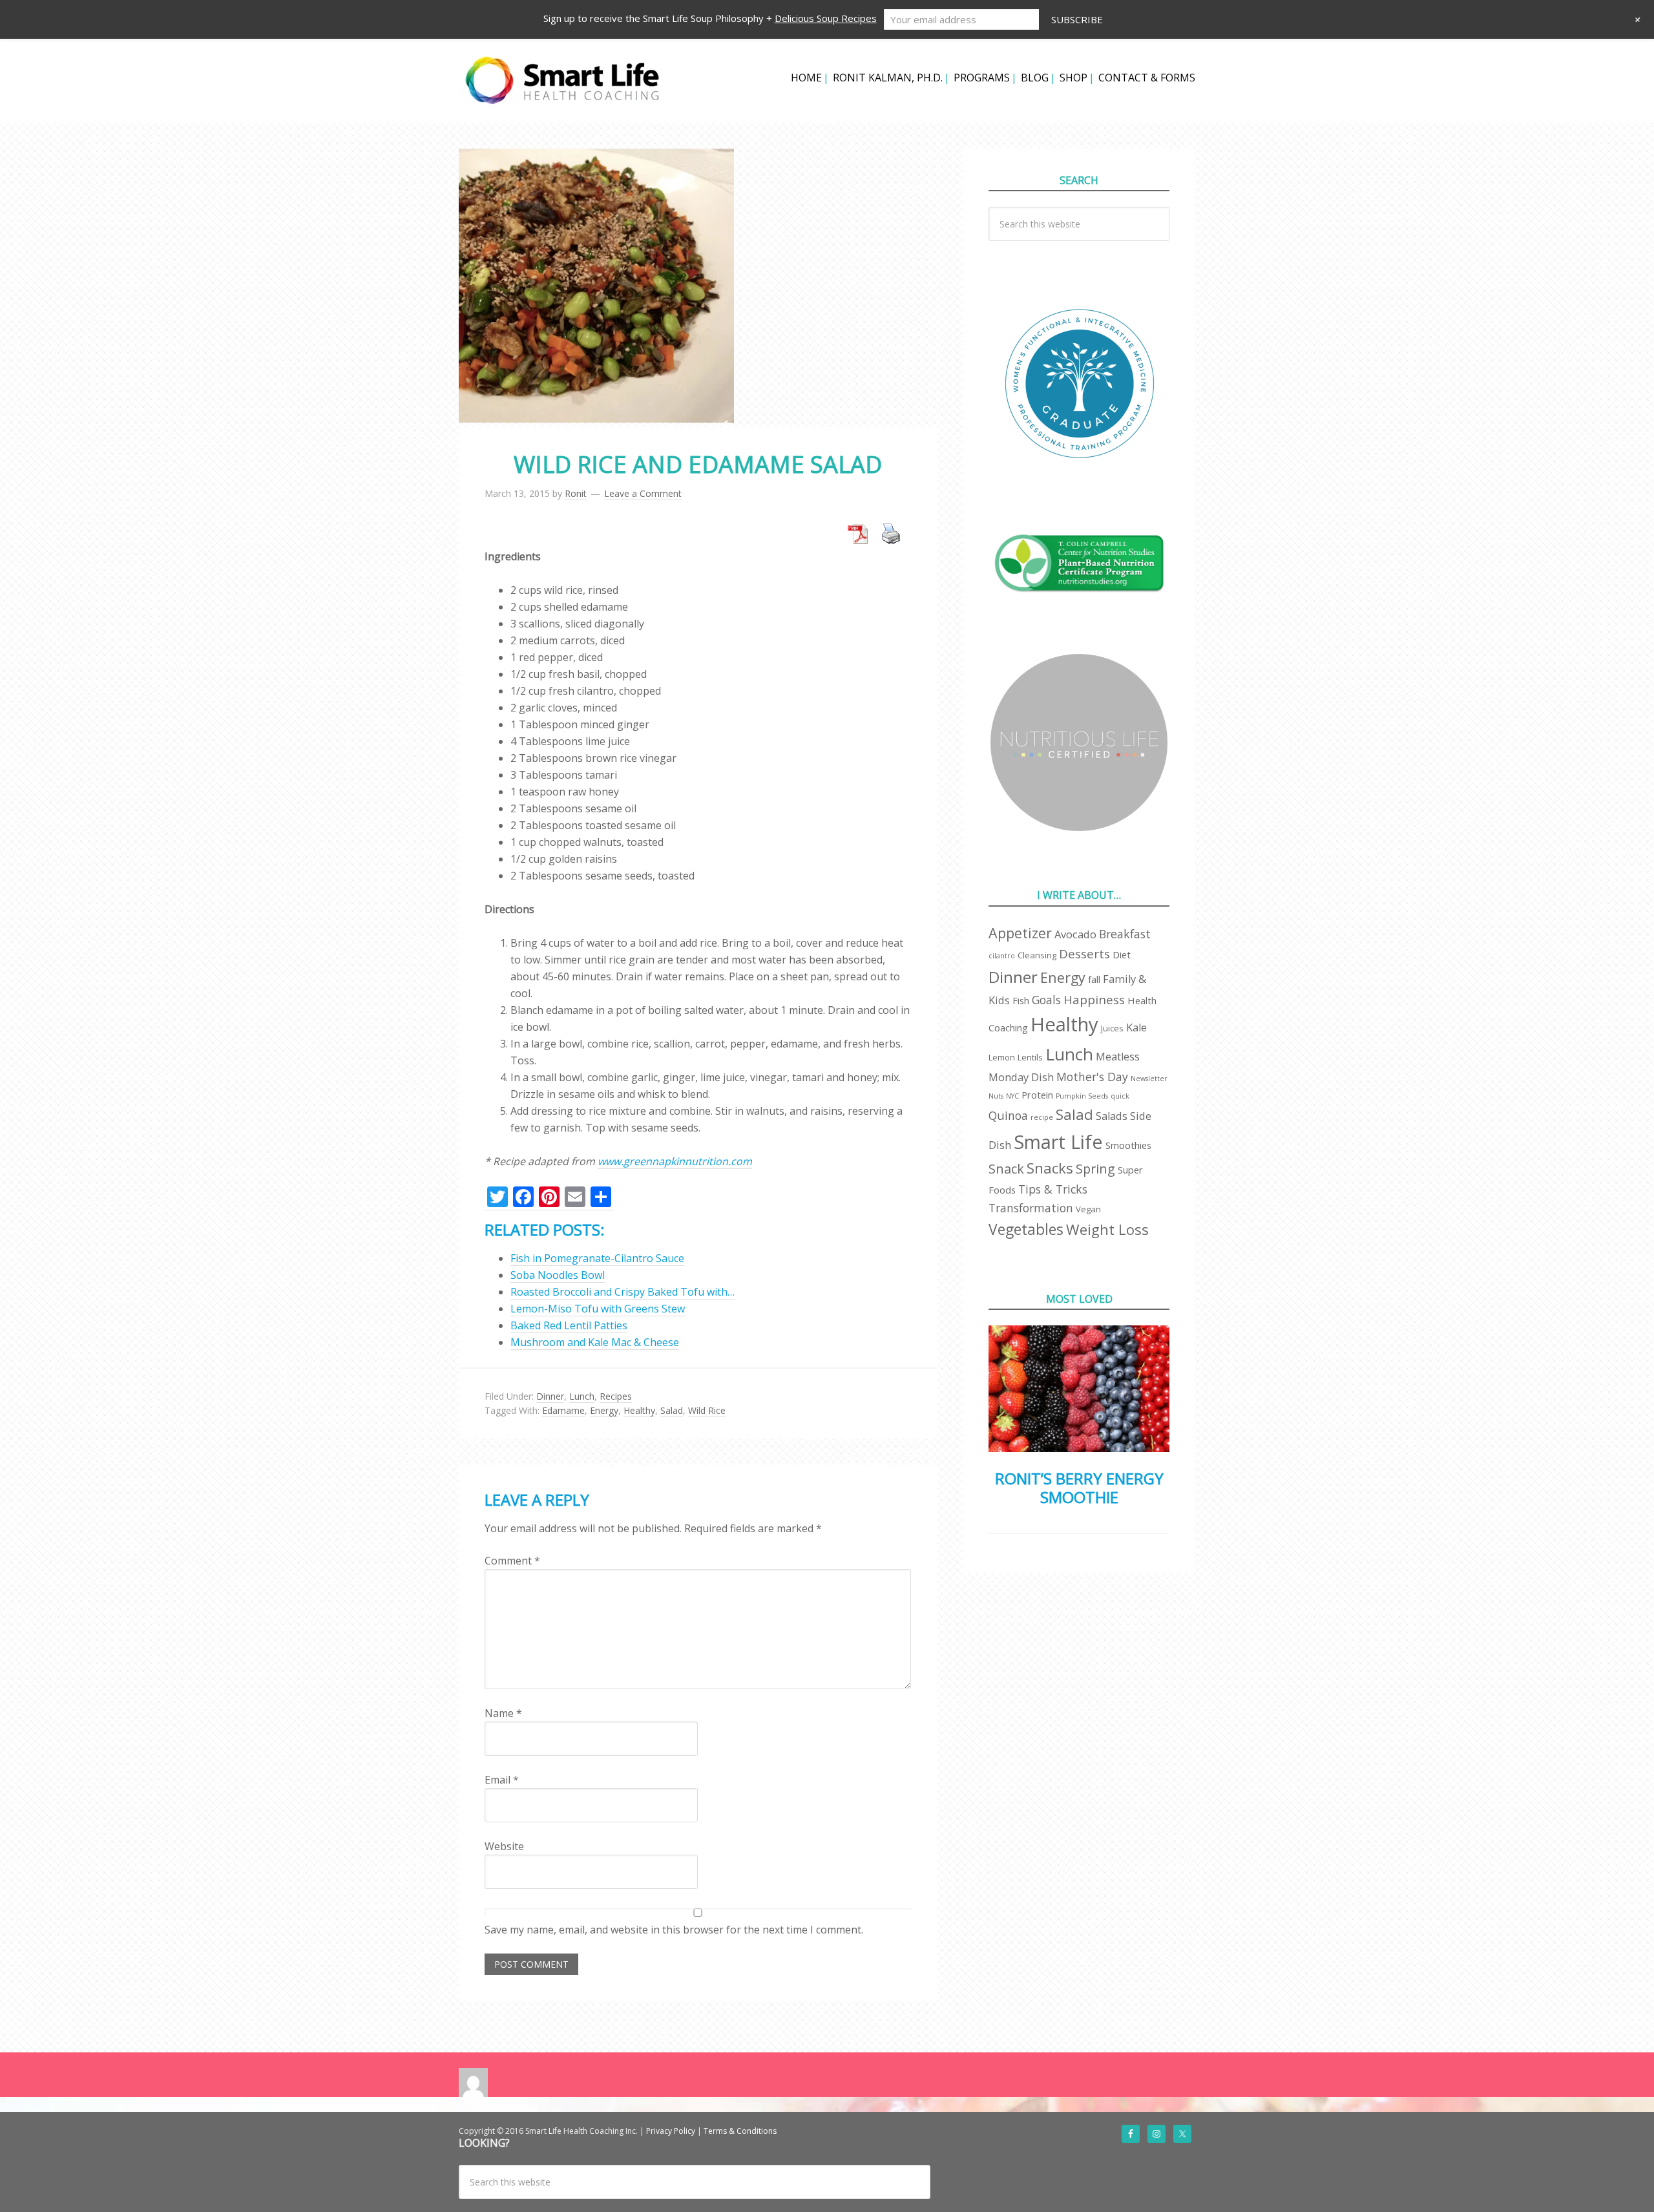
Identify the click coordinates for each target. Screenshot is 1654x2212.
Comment (512, 1561)
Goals (1046, 1000)
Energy (604, 1410)
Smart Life (1058, 1142)
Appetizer (1020, 933)
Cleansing (1037, 955)
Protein (1037, 1095)
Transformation (1031, 1208)
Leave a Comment (643, 493)
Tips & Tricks (1053, 1189)
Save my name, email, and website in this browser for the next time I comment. (674, 1930)
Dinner (550, 1396)
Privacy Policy (671, 2131)
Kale (1136, 1027)
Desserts (1084, 953)
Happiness (1094, 999)
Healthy (639, 1410)
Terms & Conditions (740, 2131)
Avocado (1075, 934)
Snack (1006, 1169)
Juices (1112, 1028)
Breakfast (1125, 934)
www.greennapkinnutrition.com (675, 1161)
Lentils (1030, 1057)
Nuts (996, 1096)
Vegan (1088, 1209)
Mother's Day (1092, 1077)
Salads (1112, 1116)
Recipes (616, 1396)
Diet (1122, 954)
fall (1094, 979)
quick (1120, 1096)
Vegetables (1026, 1229)
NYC (1012, 1096)
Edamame (563, 1410)
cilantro (1002, 956)
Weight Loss (1107, 1229)
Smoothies (1128, 1145)
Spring (1095, 1169)
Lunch (582, 1396)
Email (502, 1780)
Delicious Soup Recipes (826, 18)
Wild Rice (707, 1410)
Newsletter (1149, 1079)
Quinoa (1008, 1115)
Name (503, 1713)
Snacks (1050, 1168)
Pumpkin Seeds (1082, 1096)
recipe (1042, 1117)
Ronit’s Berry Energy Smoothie (1079, 1488)
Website (504, 1846)
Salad (672, 1410)
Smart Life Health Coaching (562, 81)
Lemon (1002, 1057)
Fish (1021, 1000)
